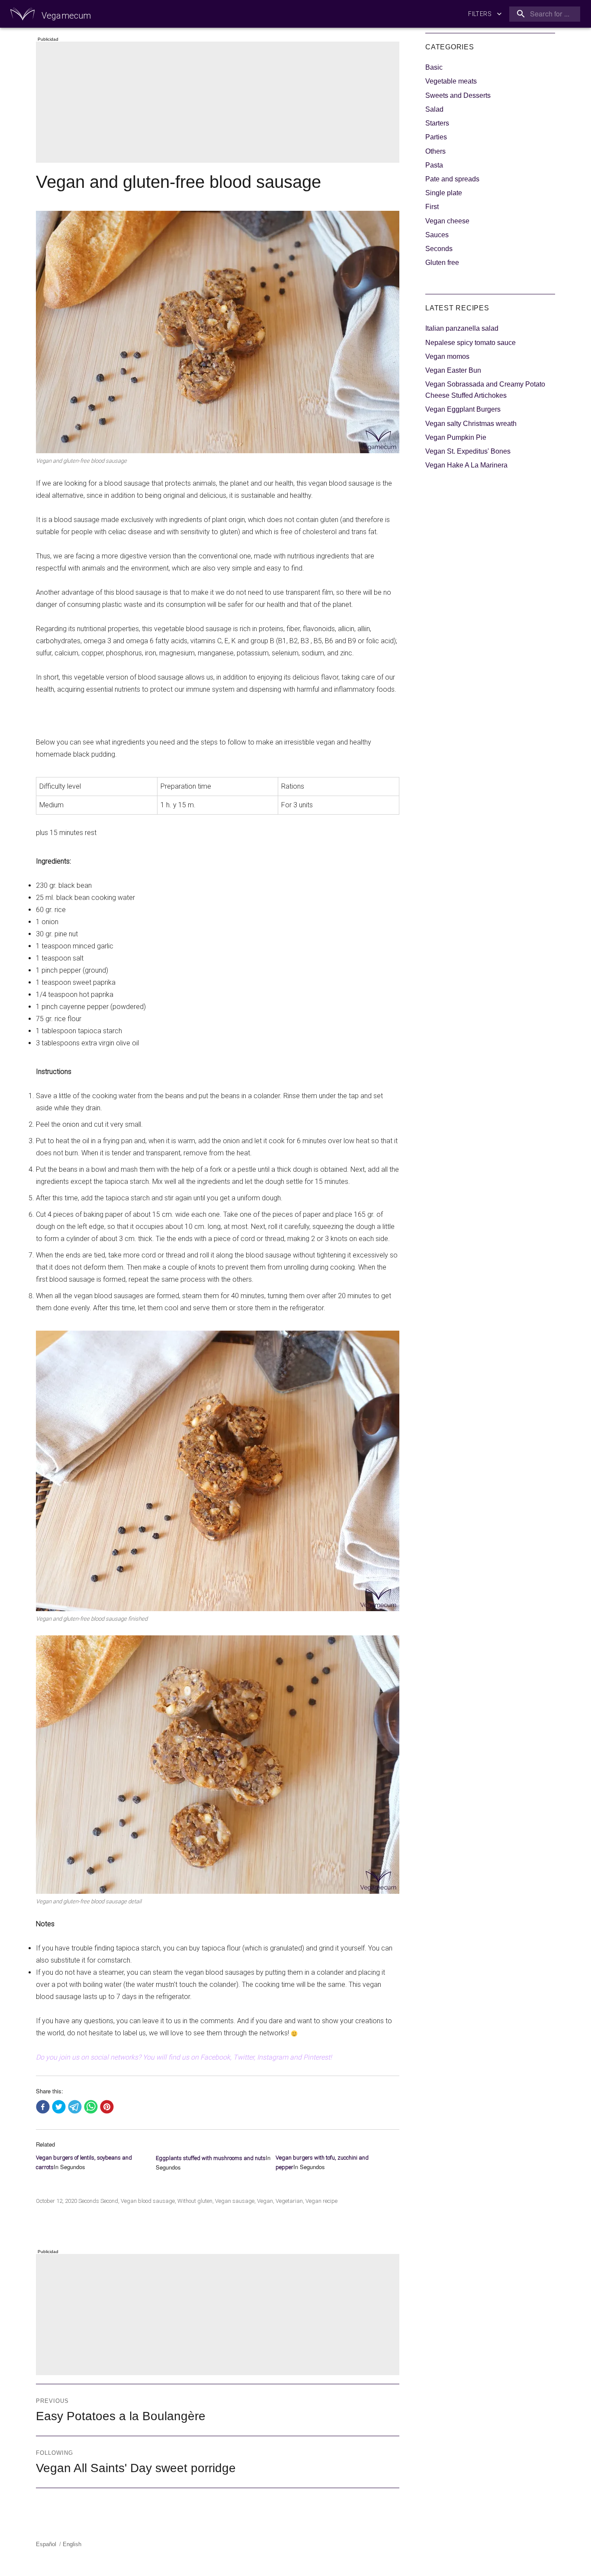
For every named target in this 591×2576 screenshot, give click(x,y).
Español (46, 2544)
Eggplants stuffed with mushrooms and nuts (211, 2158)
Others (435, 151)
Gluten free (442, 263)
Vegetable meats (451, 81)
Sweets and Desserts (458, 95)
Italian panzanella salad (462, 328)
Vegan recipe (321, 2201)
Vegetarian (289, 2201)
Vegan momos (447, 356)
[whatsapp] (91, 2107)
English (72, 2544)
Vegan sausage (235, 2201)
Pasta (434, 165)
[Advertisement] (219, 103)
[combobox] (543, 14)
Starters (437, 123)
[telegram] (75, 2107)
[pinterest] (107, 2107)
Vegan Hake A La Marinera (466, 465)
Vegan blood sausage (148, 2201)
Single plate (444, 193)
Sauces (437, 235)
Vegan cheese (447, 221)
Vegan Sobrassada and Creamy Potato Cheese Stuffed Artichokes (485, 390)
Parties (436, 137)
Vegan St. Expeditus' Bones (468, 451)
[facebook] (43, 2107)
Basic (434, 67)
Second (109, 2201)
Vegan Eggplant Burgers (463, 409)
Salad (434, 109)
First (432, 207)
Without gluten (195, 2201)
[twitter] (59, 2107)
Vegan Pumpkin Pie (456, 437)
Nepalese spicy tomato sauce (471, 343)
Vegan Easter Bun (453, 370)
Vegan (265, 2201)
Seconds (89, 2201)
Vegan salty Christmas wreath (471, 424)
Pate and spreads (452, 179)
